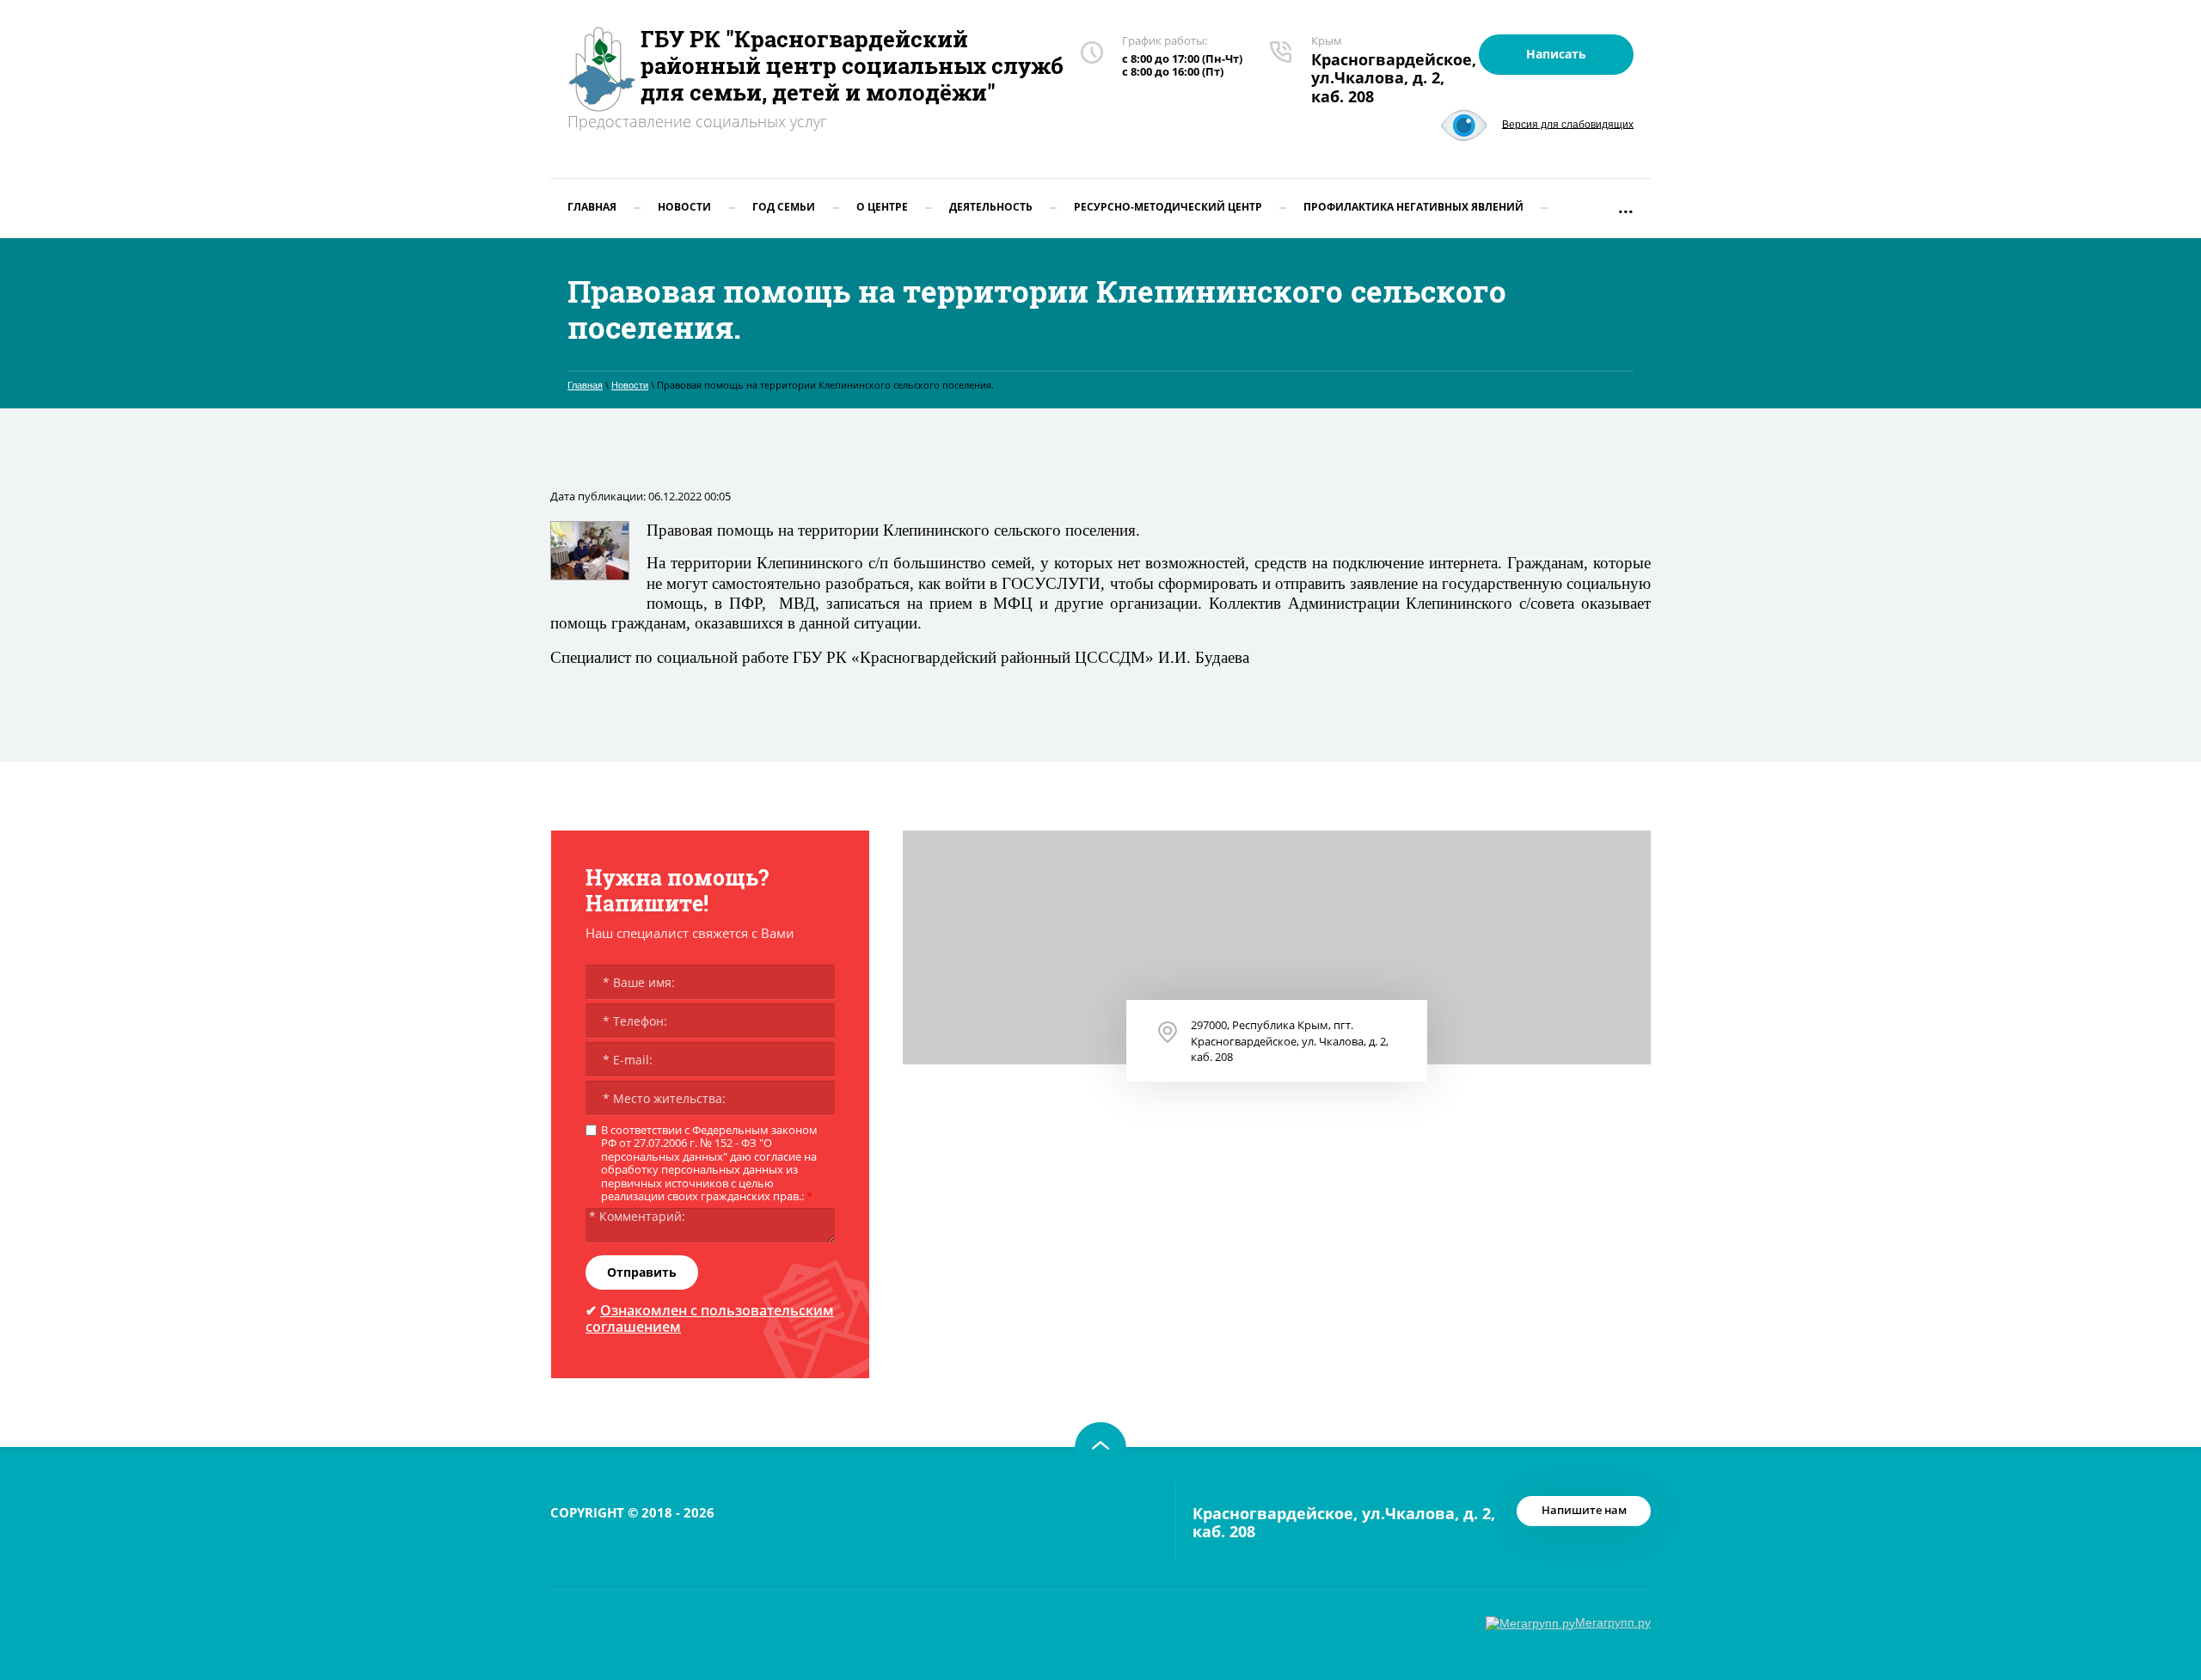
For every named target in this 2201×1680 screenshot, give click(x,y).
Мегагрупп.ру (1613, 1622)
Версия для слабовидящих (1568, 124)
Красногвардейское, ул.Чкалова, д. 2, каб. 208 (1394, 78)
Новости (630, 385)
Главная (585, 385)
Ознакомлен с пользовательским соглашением (710, 1318)
